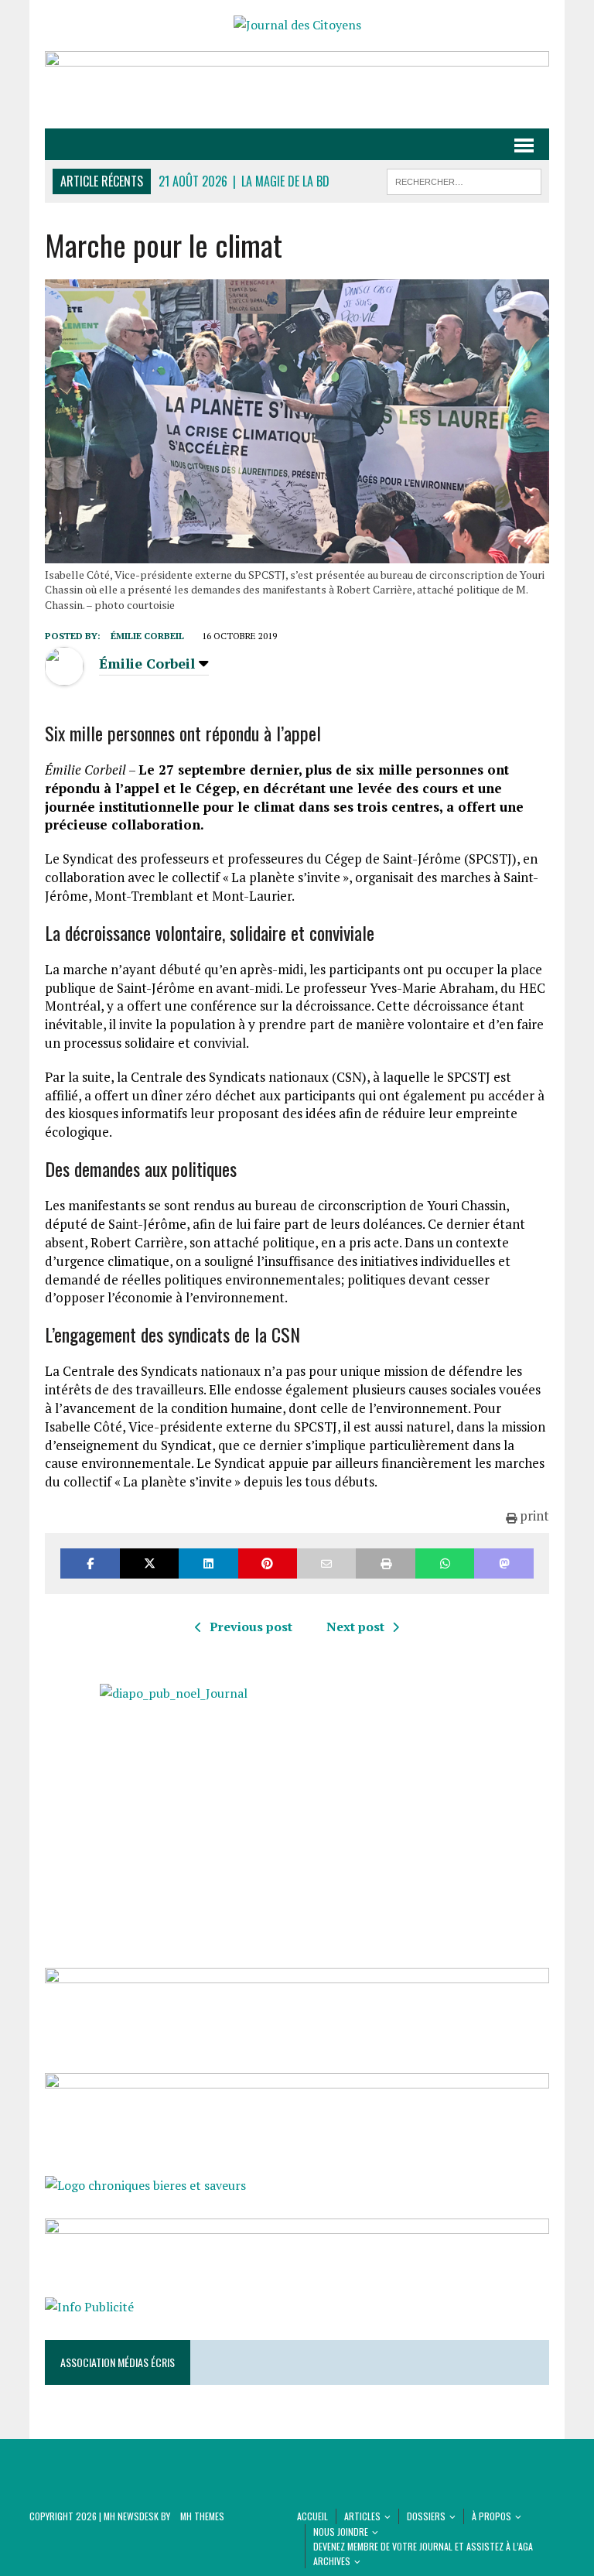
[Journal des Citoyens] (297, 26)
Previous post (251, 1627)
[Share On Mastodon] (504, 1563)
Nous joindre (341, 2532)
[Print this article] (385, 1563)
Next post (355, 1627)
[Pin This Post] (268, 1563)
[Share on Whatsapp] (445, 1563)
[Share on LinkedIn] (208, 1563)
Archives (332, 2561)
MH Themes (202, 2516)
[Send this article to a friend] (326, 1563)
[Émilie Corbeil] (64, 676)
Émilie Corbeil (147, 636)
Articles (362, 2516)
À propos (492, 2516)
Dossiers (426, 2516)
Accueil (312, 2516)
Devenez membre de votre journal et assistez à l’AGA (423, 2546)
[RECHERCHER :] (464, 180)
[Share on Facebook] (90, 1563)
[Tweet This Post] (149, 1563)
